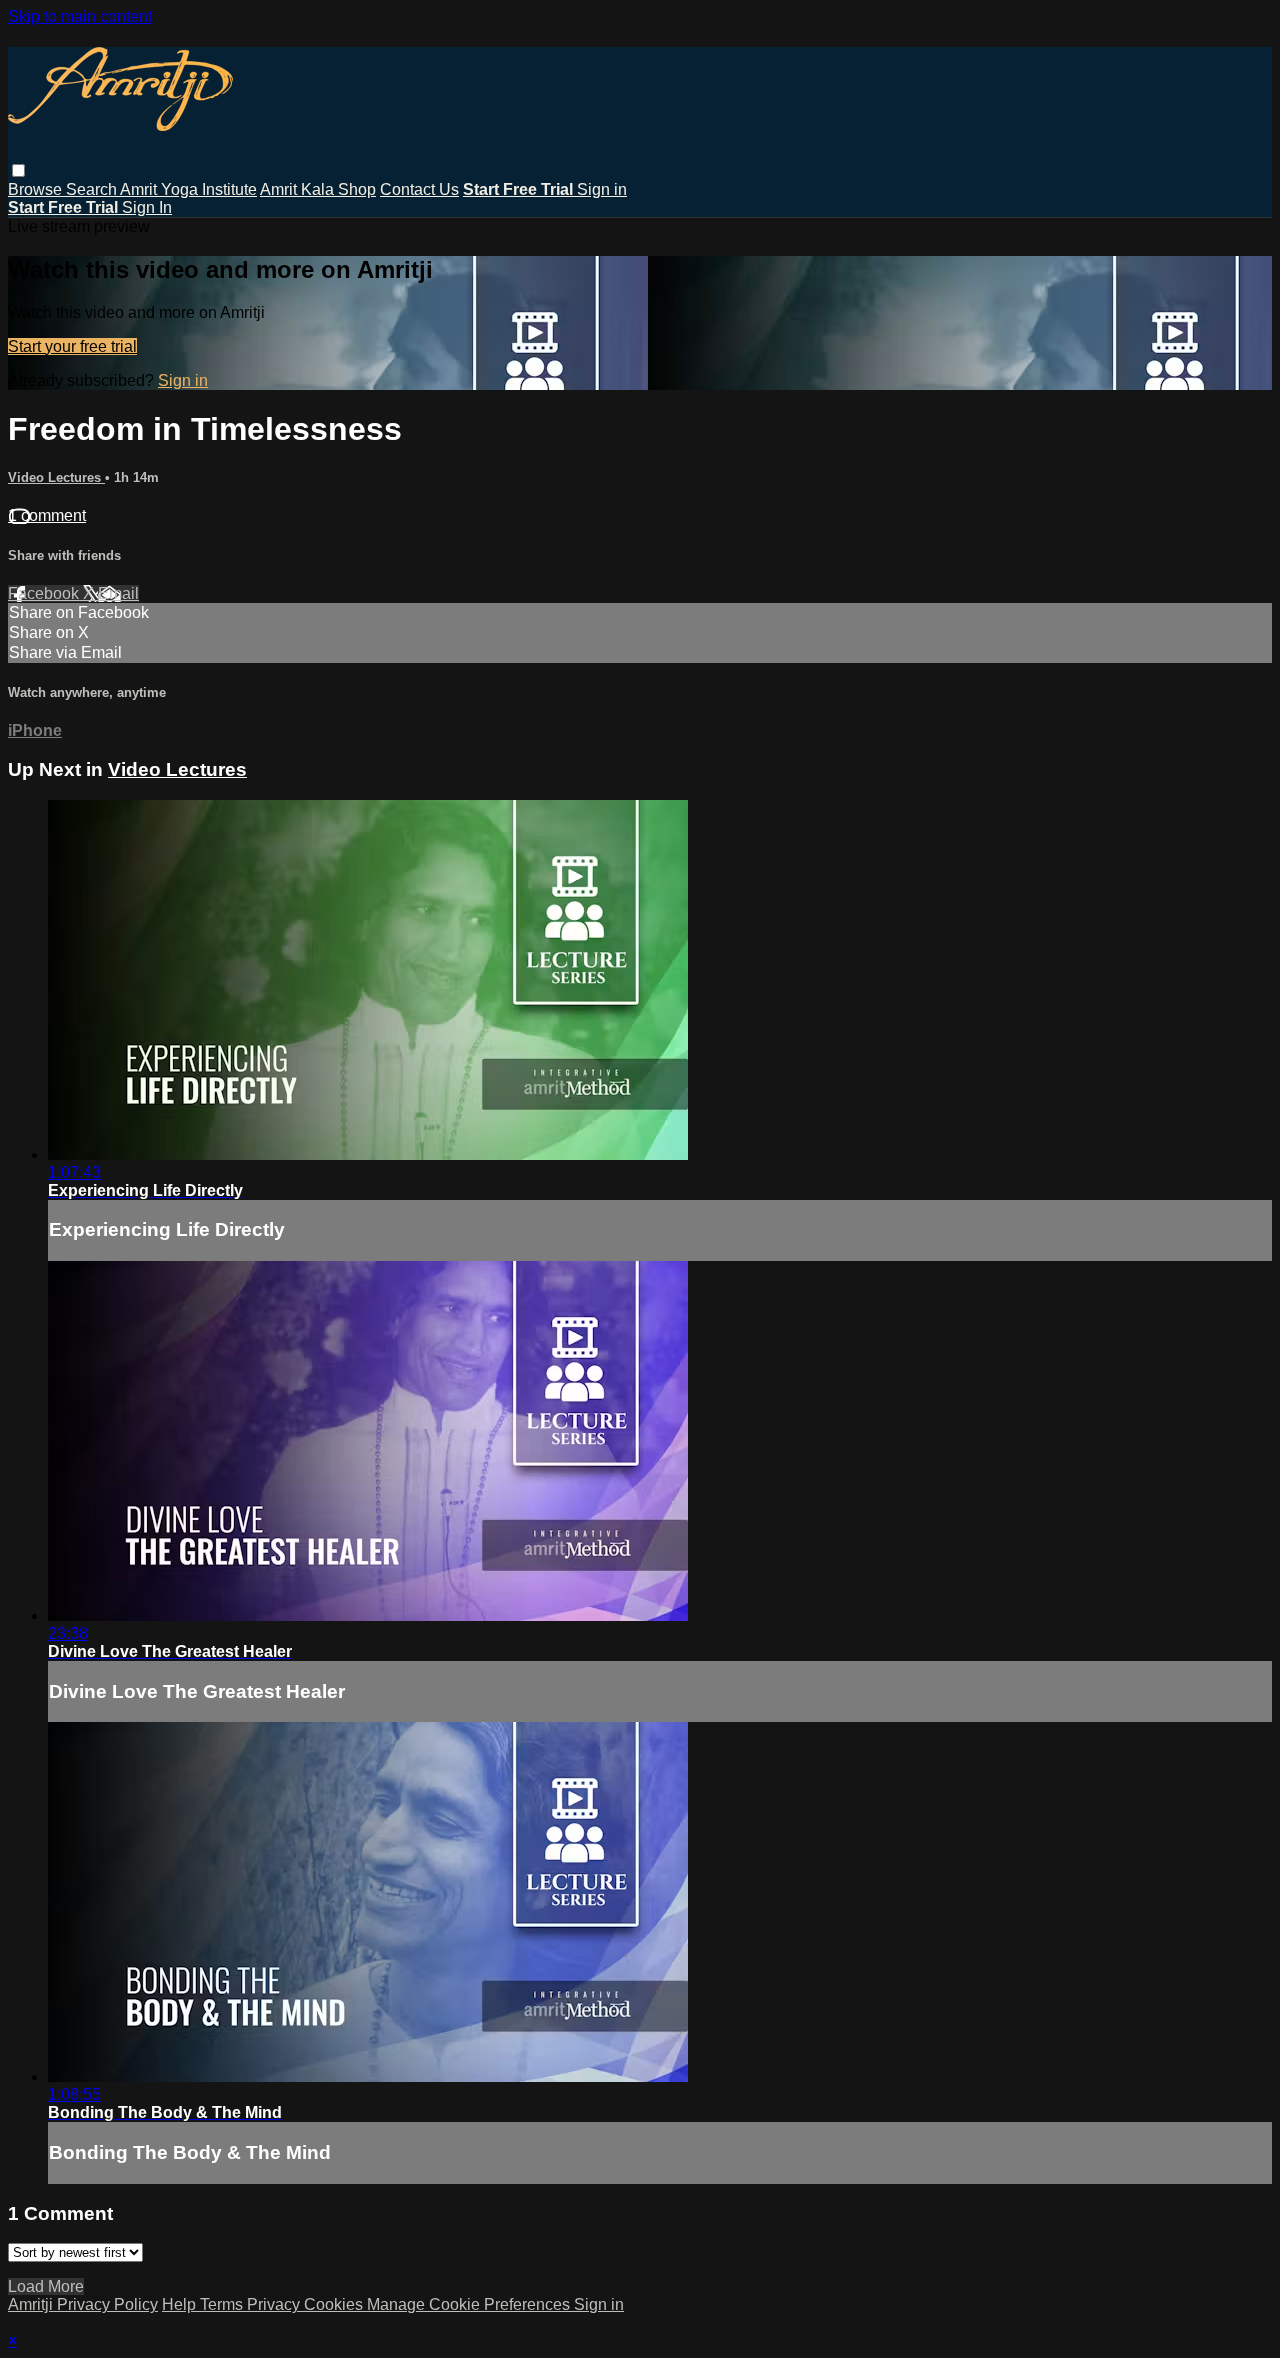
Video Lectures (56, 477)
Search (93, 189)
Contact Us (419, 189)
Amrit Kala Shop (318, 189)
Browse (37, 189)
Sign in (602, 189)
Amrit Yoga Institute (188, 189)
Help (181, 2304)
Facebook (45, 593)
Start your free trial (72, 346)
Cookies (335, 2304)
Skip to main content (80, 16)
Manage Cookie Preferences (470, 2304)
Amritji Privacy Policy (83, 2304)
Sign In (147, 207)
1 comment (47, 515)
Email (118, 593)
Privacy (275, 2304)
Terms (223, 2304)
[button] (18, 170)
